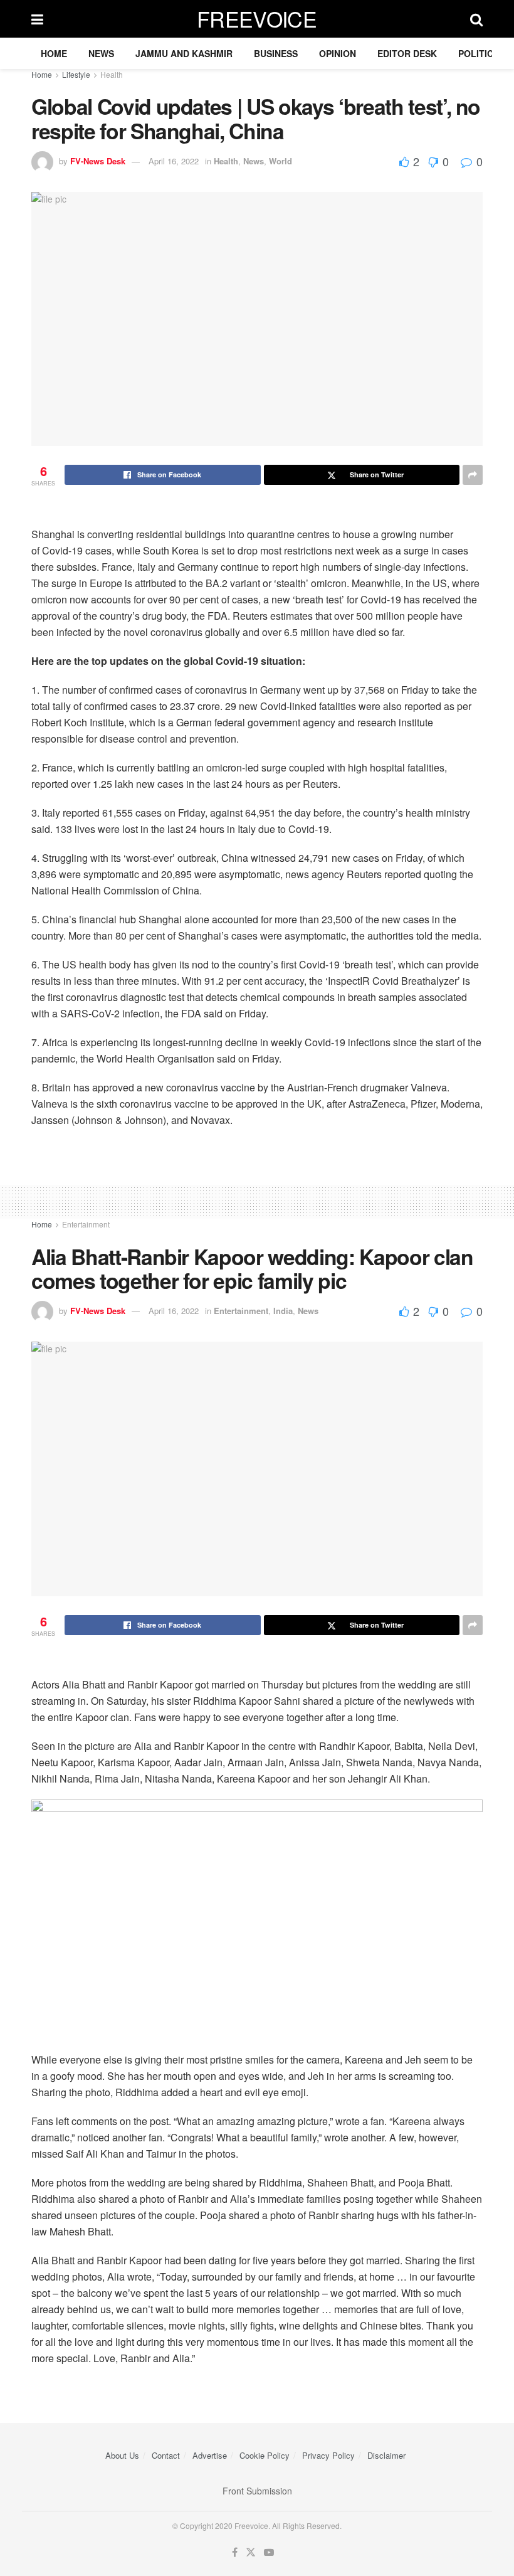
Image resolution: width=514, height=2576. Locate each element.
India (283, 1311)
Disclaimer (386, 2455)
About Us (122, 2455)
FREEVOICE (257, 19)
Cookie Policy (265, 2455)
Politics (479, 53)
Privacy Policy (328, 2455)
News (101, 53)
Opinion (338, 53)
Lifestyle (76, 74)
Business (276, 53)
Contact (166, 2455)
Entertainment (86, 1224)
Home (54, 53)
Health (112, 74)
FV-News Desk (98, 161)
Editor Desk (407, 53)
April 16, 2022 (174, 161)
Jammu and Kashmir (184, 53)
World (281, 161)
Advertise (210, 2455)
